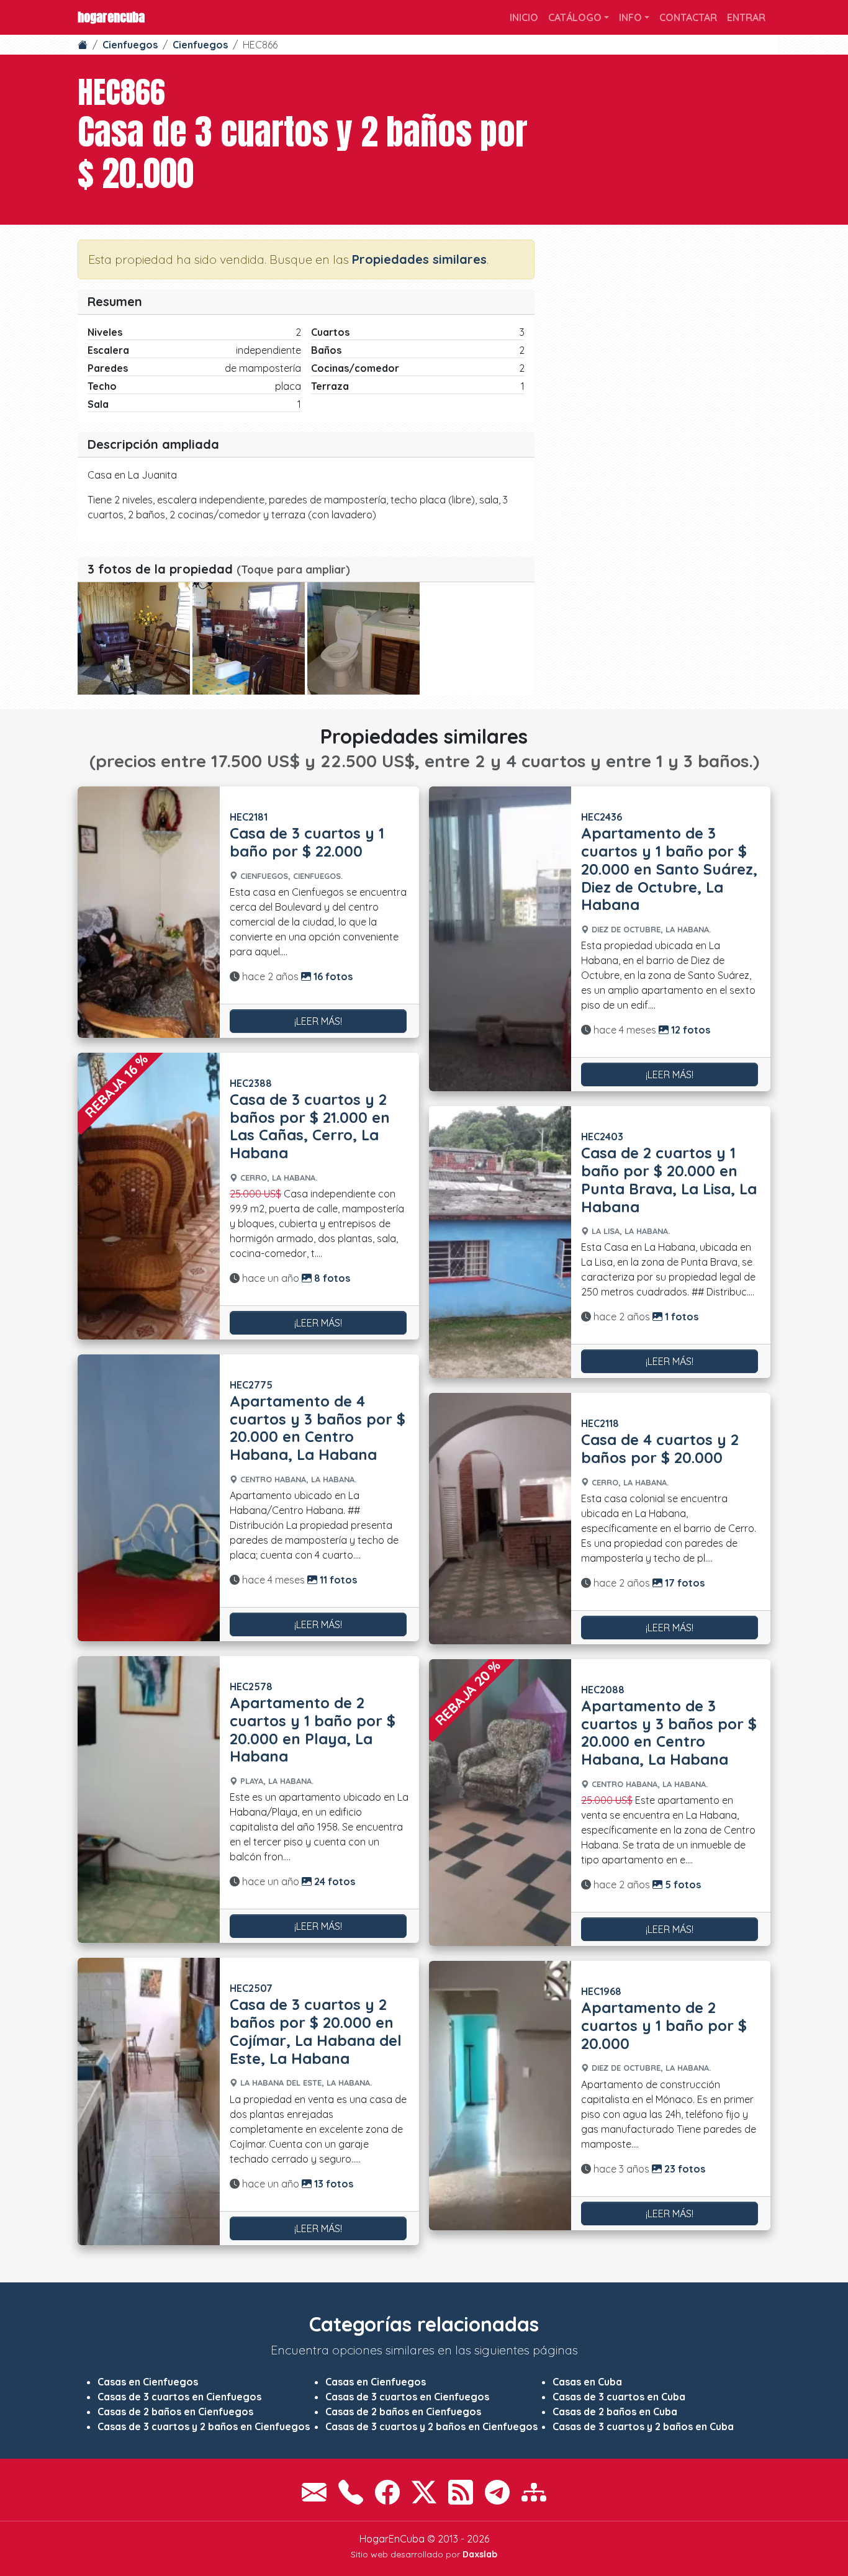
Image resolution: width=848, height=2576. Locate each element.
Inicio (524, 17)
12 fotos (689, 1030)
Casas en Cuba (587, 2382)
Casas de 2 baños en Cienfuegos (175, 2412)
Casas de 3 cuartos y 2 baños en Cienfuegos (204, 2426)
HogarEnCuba (111, 17)
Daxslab (480, 2554)
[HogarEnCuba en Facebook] (387, 2492)
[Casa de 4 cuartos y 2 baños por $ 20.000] (500, 1519)
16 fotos (332, 976)
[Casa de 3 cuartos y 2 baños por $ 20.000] (134, 638)
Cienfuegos (130, 45)
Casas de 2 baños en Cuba (615, 2412)
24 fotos (333, 1881)
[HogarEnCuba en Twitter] (424, 2492)
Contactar (688, 17)
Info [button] (630, 17)
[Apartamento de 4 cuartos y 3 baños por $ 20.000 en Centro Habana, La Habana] (149, 1498)
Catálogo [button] (575, 17)
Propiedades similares (419, 259)
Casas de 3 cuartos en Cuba (619, 2397)
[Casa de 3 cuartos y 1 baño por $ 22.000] (149, 912)
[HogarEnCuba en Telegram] (497, 2492)
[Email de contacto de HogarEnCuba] (314, 2492)
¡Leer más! (318, 1021)
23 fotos (683, 2169)
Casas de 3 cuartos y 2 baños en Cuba (643, 2426)
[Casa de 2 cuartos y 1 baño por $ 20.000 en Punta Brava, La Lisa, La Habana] (500, 1242)
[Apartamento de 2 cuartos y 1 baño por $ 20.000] (500, 2095)
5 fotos (682, 1885)
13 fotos (332, 2184)
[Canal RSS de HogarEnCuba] (461, 2492)
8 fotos (331, 1278)
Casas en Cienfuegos (148, 2382)
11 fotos (337, 1580)
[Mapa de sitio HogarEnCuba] (534, 2492)
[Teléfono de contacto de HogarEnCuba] (351, 2492)
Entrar (746, 17)
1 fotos (680, 1317)
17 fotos (683, 1583)
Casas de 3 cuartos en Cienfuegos (179, 2397)
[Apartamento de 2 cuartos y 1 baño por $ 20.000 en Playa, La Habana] (149, 1799)
